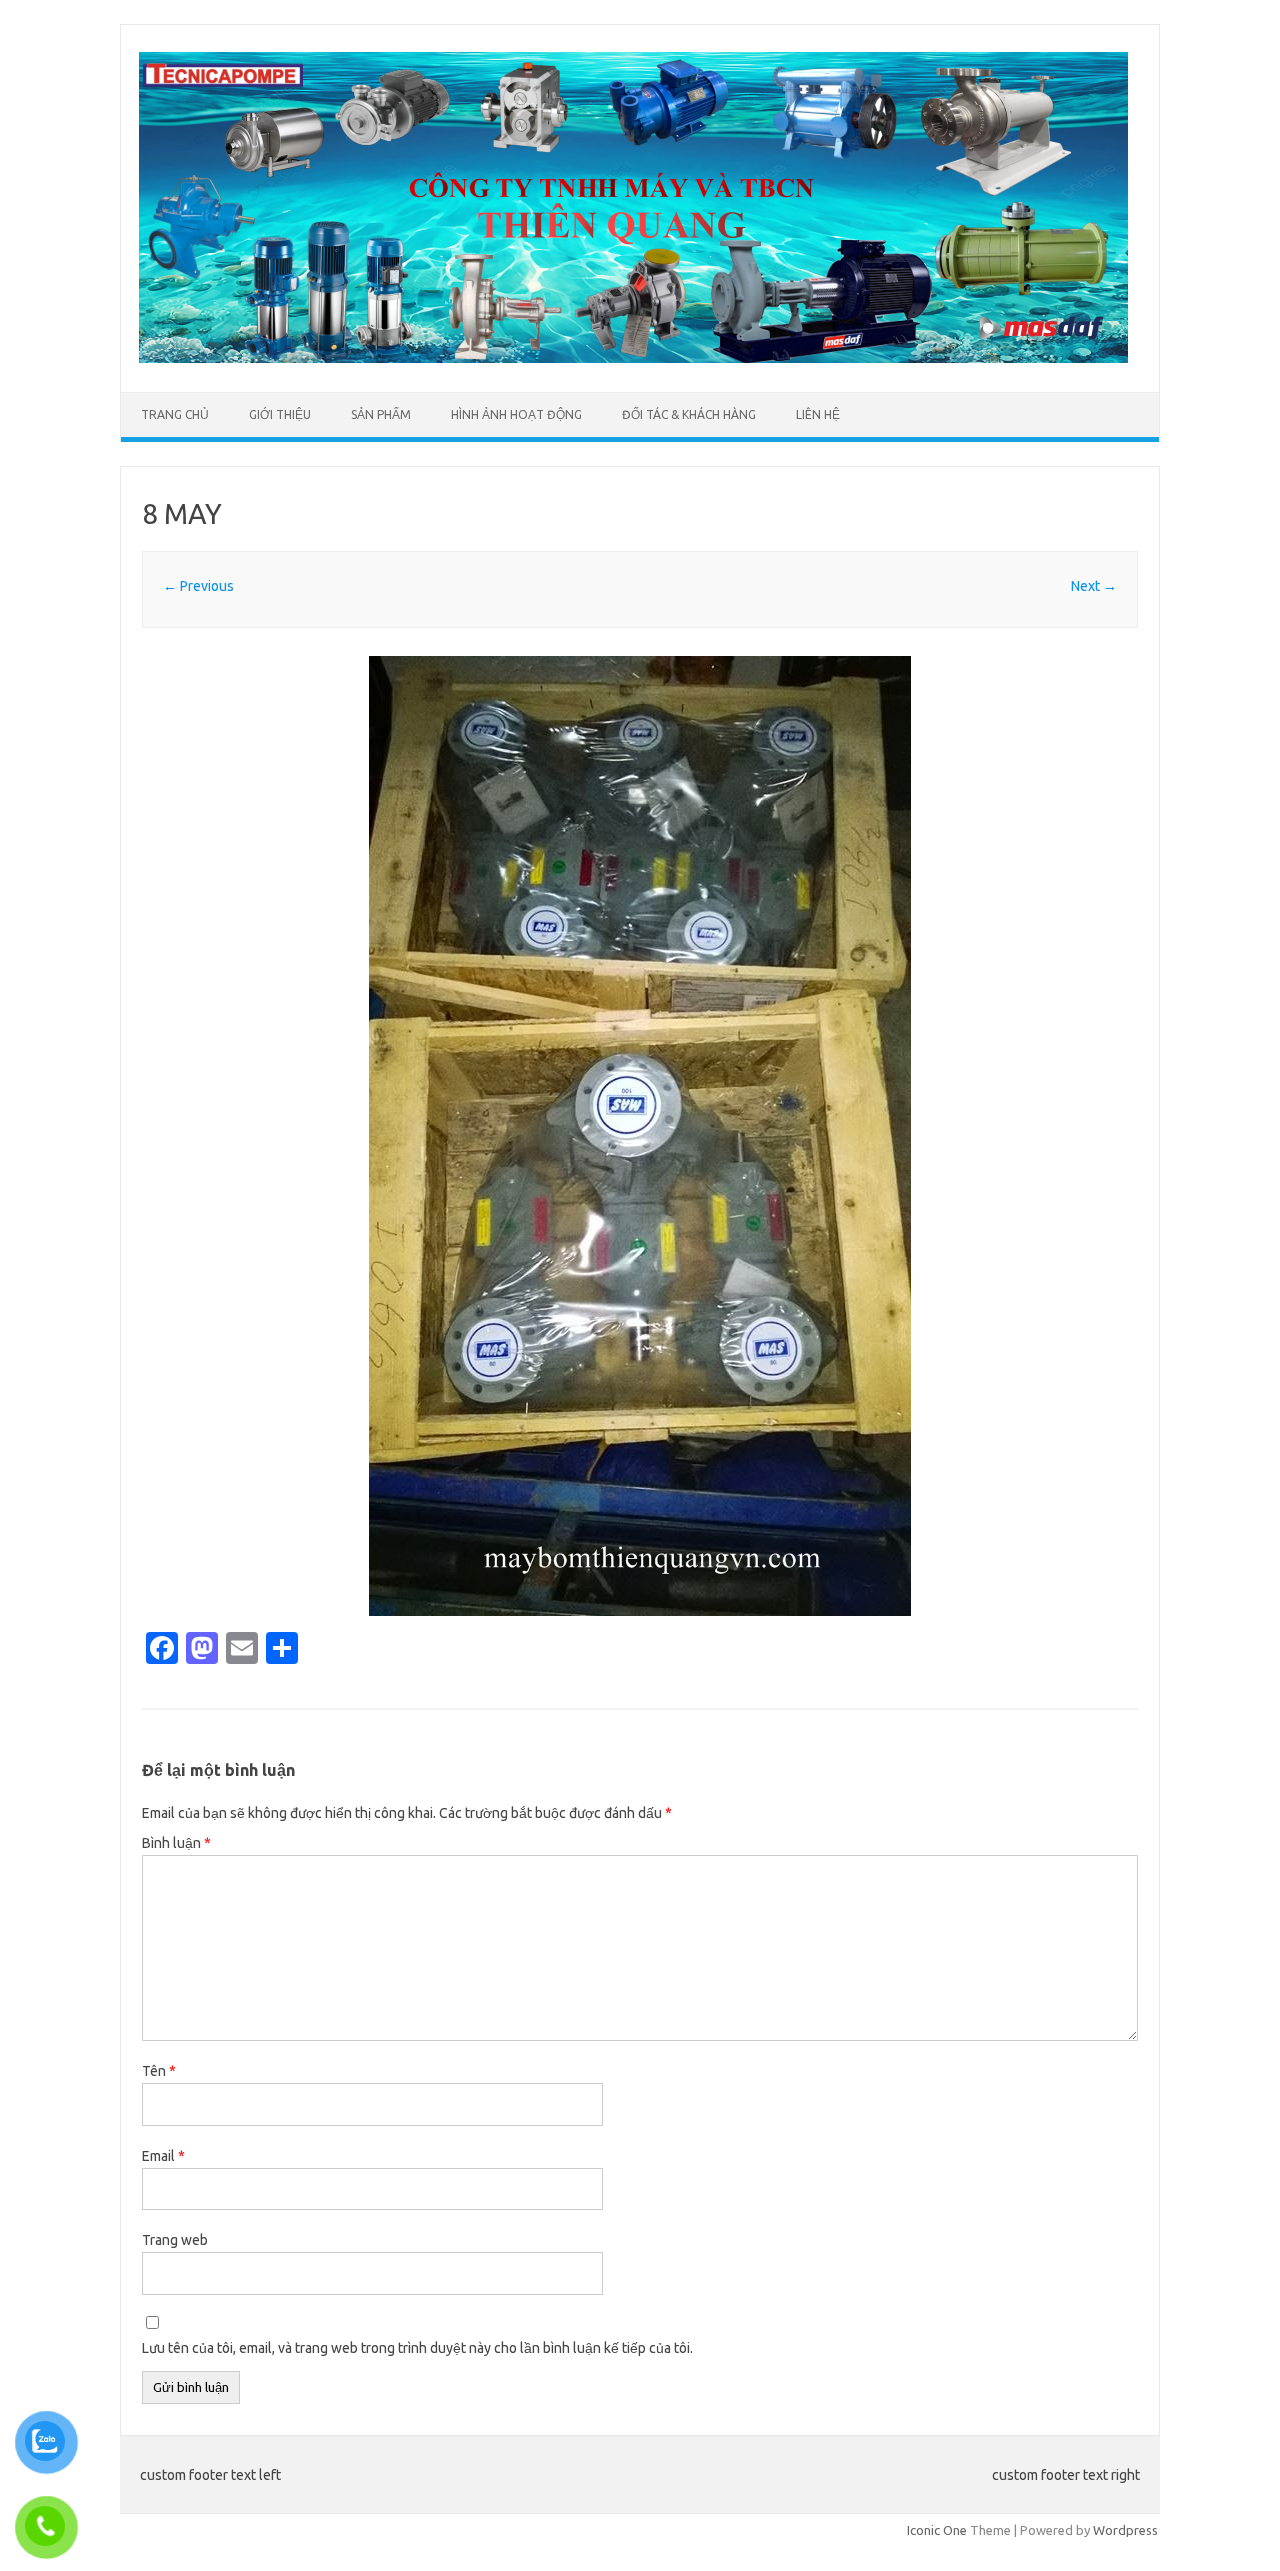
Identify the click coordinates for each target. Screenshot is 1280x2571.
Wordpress (1125, 2530)
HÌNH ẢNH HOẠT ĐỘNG (516, 414)
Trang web (175, 2240)
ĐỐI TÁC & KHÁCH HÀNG (689, 414)
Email (163, 2156)
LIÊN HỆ (818, 414)
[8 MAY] (640, 1136)
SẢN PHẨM (381, 414)
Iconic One (937, 2530)
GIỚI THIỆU (280, 414)
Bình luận (176, 1843)
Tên (159, 2071)
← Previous (198, 586)
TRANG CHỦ (175, 414)
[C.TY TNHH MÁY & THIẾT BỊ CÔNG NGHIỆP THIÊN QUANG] (633, 358)
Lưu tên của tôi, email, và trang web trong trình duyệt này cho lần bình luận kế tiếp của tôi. (417, 2348)
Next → (1094, 586)
